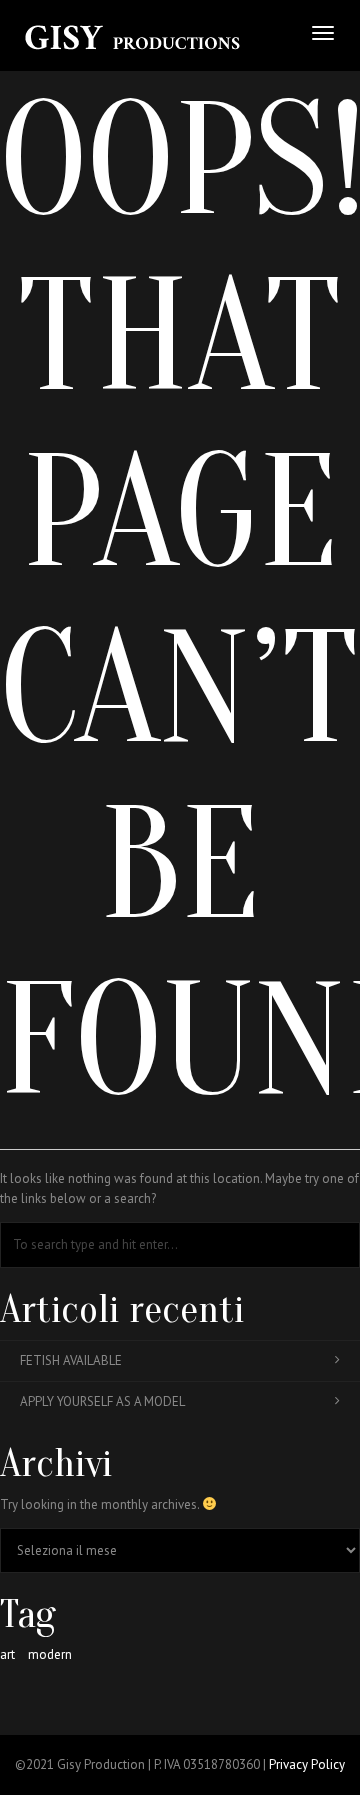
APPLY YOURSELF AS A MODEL (102, 1401)
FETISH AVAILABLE (71, 1360)
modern (50, 1654)
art (7, 1654)
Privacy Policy (307, 1764)
